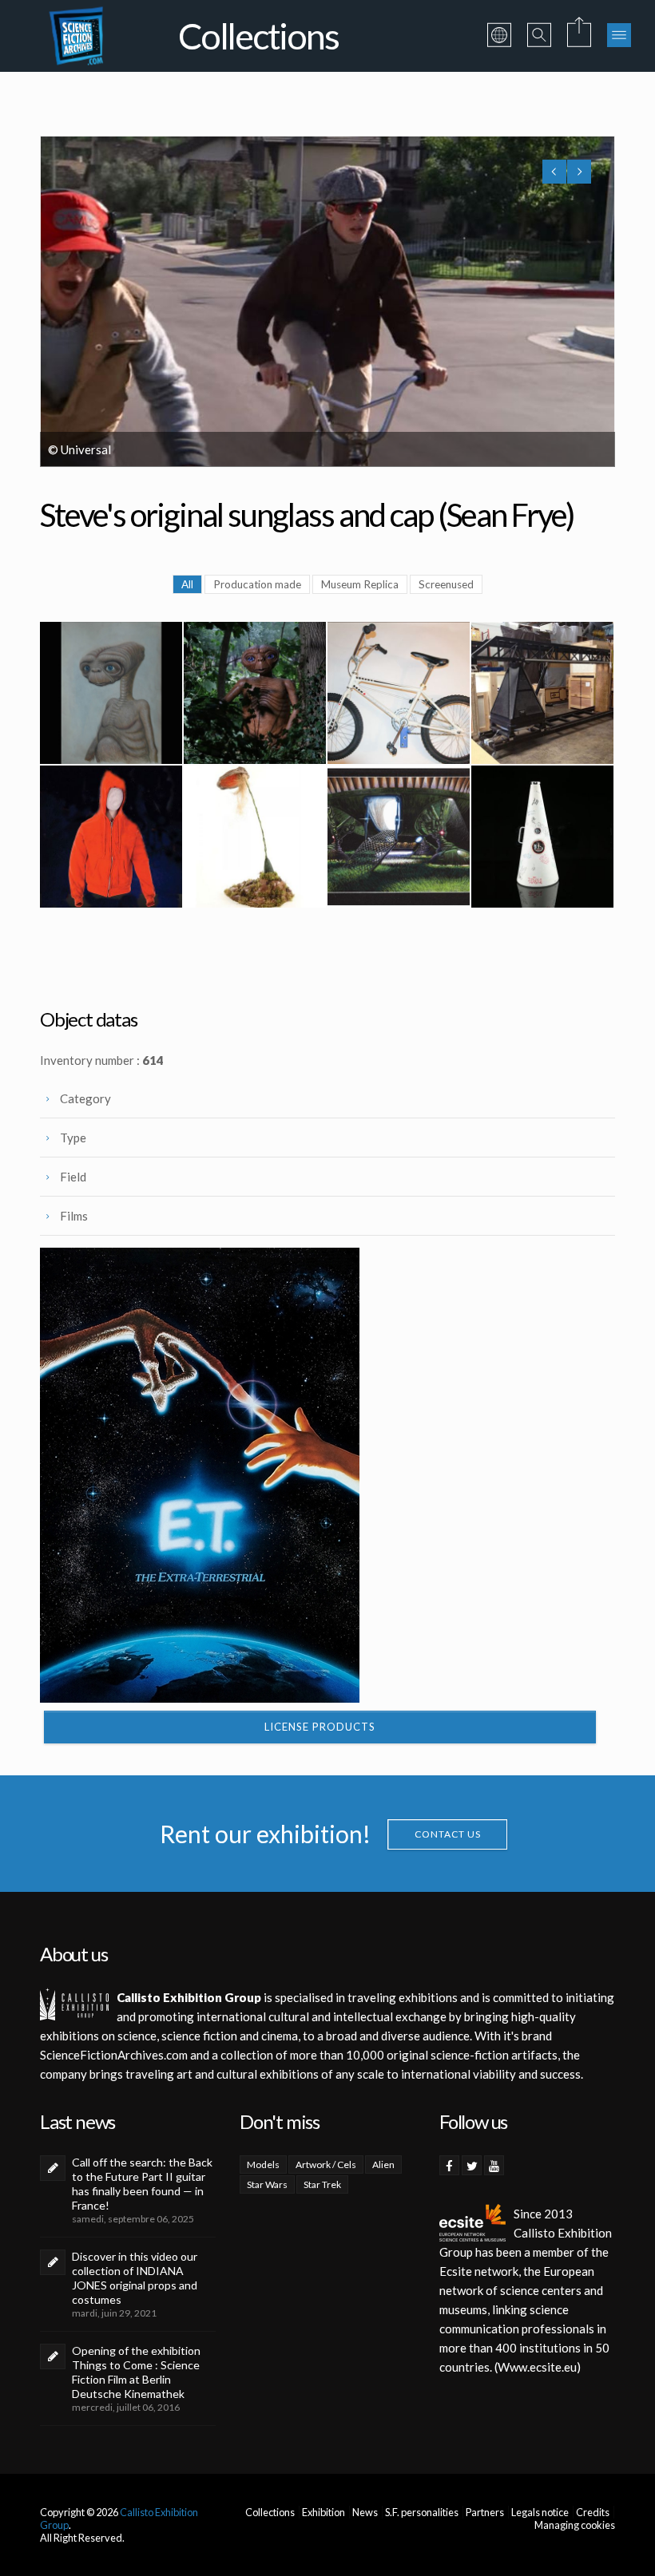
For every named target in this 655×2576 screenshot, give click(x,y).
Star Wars (267, 2184)
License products (320, 1727)
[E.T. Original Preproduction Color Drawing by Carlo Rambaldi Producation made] (111, 693)
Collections (270, 2512)
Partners (485, 2512)
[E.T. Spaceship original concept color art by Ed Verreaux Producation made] (399, 837)
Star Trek (322, 2184)
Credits (593, 2512)
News (365, 2512)
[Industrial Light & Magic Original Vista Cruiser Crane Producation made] (542, 693)
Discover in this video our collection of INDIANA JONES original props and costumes (135, 2278)
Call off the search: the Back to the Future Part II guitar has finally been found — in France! (142, 2184)
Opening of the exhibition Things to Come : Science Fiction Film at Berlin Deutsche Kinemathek (136, 2372)
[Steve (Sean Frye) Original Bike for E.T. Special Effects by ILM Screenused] (399, 693)
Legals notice (540, 2512)
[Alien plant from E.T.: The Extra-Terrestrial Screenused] (255, 837)
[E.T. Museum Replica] (255, 693)
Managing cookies (575, 2525)
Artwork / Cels (326, 2164)
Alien (383, 2164)
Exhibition (324, 2512)
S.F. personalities (422, 2512)
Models (263, 2164)
